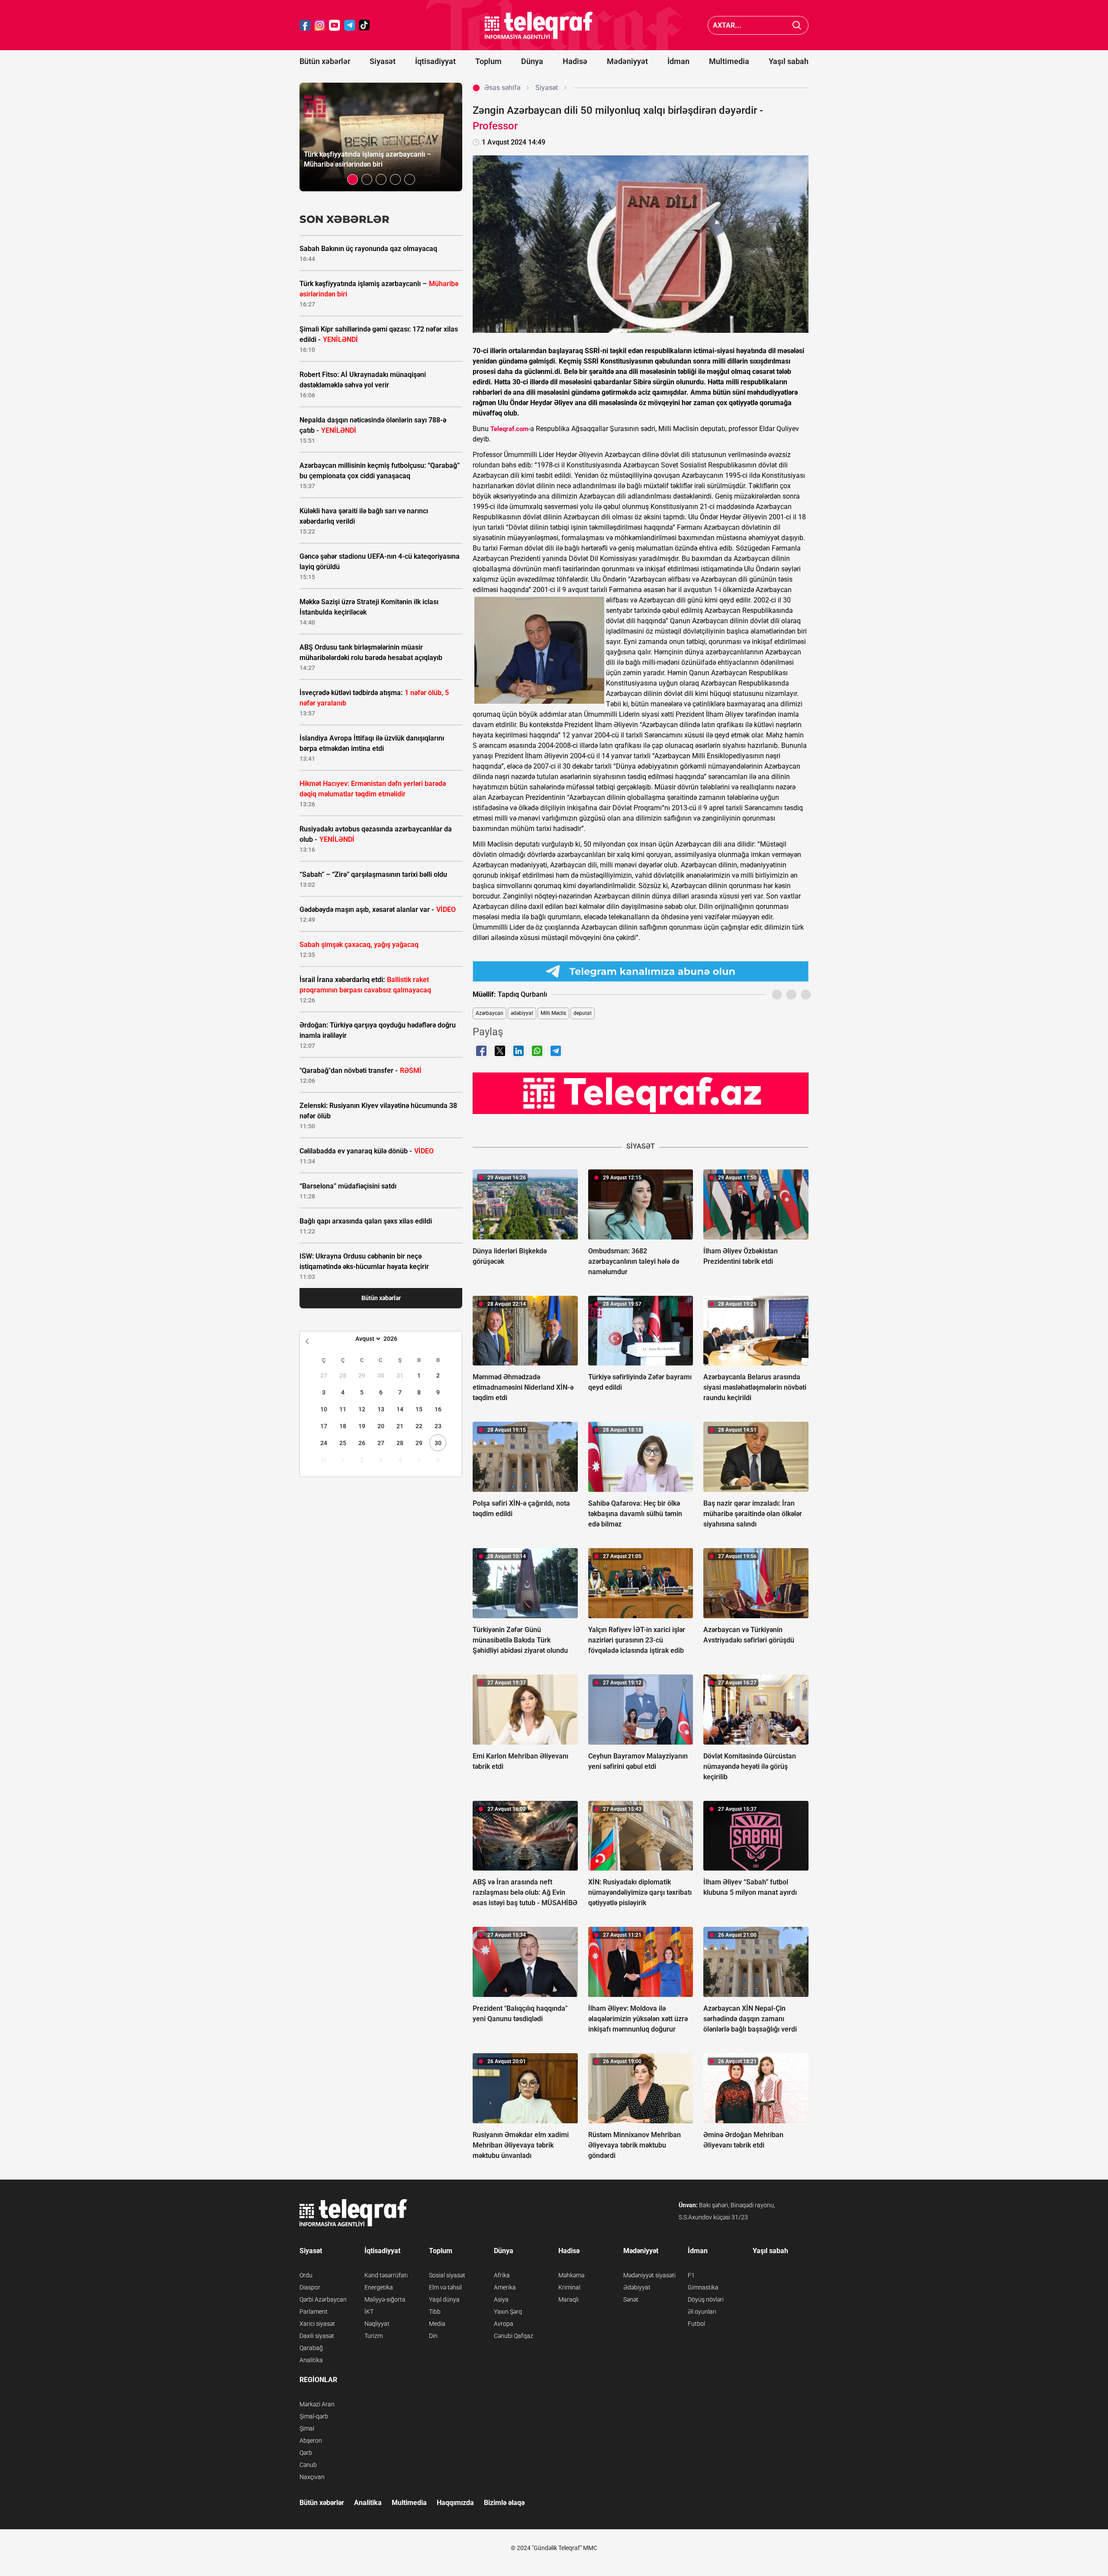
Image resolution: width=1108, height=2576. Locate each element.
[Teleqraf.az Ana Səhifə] (539, 25)
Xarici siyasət (317, 2324)
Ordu (306, 2275)
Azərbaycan (490, 1013)
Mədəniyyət (627, 61)
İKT (369, 2312)
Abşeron (311, 2441)
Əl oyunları (702, 2312)
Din (433, 2336)
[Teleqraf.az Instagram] (320, 25)
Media (437, 2324)
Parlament (314, 2312)
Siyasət (383, 61)
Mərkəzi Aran (317, 2404)
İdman (678, 61)
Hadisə (575, 61)
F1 (691, 2275)
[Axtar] (797, 25)
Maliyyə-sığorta (385, 2299)
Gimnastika (703, 2287)
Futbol (696, 2324)
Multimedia (729, 61)
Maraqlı (568, 2299)
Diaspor (310, 2287)
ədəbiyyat (522, 1013)
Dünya (532, 61)
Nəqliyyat (377, 2324)
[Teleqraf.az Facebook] (305, 25)
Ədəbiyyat (637, 2287)
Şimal (307, 2428)
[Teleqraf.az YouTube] (335, 25)
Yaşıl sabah (789, 61)
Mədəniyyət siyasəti (649, 2275)
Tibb (435, 2312)
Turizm (374, 2336)
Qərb (306, 2453)
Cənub (308, 2465)
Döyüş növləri (706, 2299)
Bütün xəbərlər (325, 61)
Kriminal (569, 2287)
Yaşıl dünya (444, 2299)
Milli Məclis (553, 1013)
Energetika (379, 2287)
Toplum (488, 61)
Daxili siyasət (317, 2336)
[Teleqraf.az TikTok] (364, 25)
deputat (583, 1013)
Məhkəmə (571, 2275)
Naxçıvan (312, 2477)
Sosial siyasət (447, 2275)
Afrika (502, 2275)
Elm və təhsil (445, 2287)
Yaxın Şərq (508, 2312)
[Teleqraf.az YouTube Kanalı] (641, 1093)
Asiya (501, 2299)
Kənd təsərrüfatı (386, 2275)
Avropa (504, 2324)
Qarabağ (311, 2348)
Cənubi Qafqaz (514, 2336)
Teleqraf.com (509, 429)
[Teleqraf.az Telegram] (350, 25)
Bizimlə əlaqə (504, 2503)
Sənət (631, 2299)
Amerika (505, 2287)
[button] (353, 179)
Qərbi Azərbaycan (323, 2299)
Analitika (311, 2360)
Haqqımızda (455, 2503)
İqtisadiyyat (435, 61)
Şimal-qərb (314, 2416)
